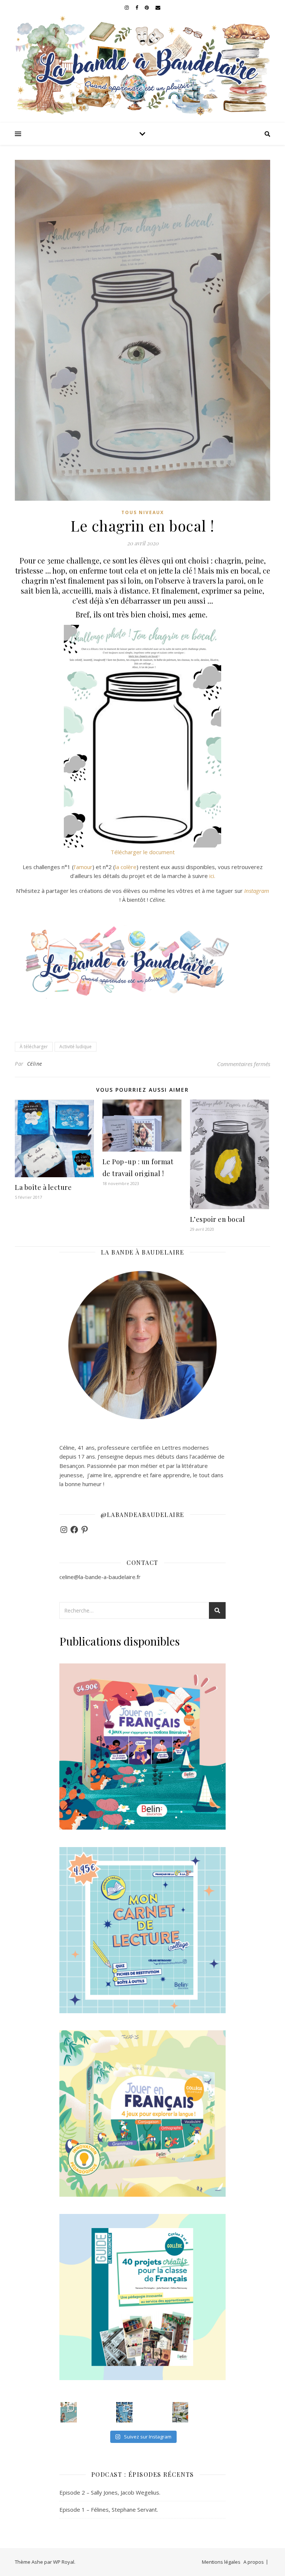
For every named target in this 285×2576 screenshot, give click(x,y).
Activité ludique (76, 1047)
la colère (126, 867)
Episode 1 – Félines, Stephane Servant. (109, 2509)
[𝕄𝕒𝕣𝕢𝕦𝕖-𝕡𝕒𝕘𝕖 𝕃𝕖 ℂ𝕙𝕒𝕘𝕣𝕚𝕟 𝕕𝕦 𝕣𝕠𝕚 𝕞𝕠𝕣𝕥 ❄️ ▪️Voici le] (124, 2412)
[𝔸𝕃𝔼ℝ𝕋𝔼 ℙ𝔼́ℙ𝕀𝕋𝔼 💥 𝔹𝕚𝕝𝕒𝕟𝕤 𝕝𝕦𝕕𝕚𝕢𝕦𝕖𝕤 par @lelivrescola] (180, 2412)
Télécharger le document (143, 852)
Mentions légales (221, 2562)
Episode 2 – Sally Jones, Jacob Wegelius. (110, 2492)
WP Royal (64, 2562)
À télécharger (34, 1047)
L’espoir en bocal (218, 1219)
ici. (212, 876)
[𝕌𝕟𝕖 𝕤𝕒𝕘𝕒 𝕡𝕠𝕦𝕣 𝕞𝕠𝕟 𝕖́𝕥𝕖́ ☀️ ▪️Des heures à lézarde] (69, 2412)
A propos (254, 2562)
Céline (35, 1064)
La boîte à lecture (43, 1187)
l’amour (83, 867)
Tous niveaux (143, 512)
